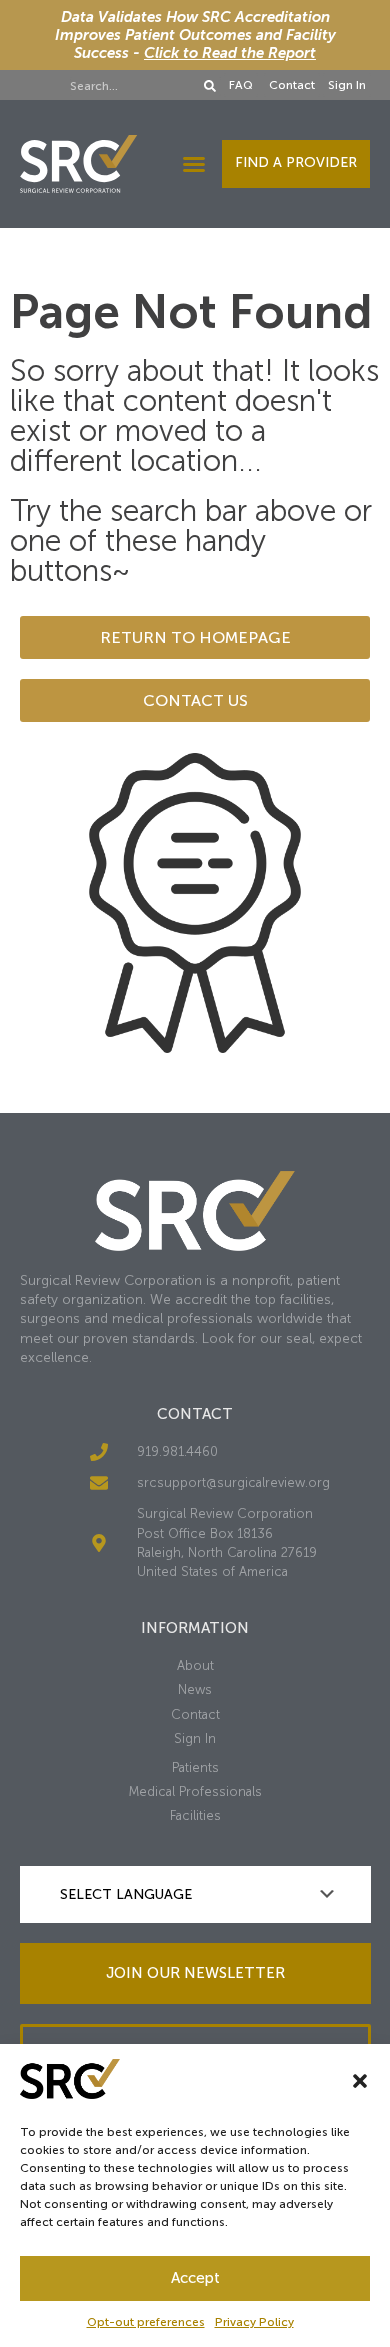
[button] (360, 2081)
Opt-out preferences (146, 2322)
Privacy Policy (254, 2322)
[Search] (210, 86)
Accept (195, 2278)
